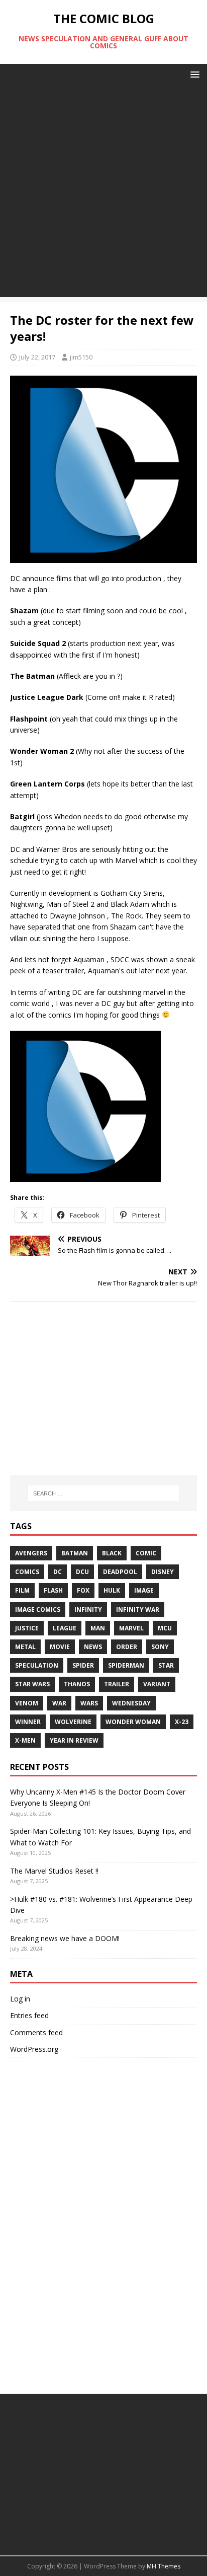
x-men (25, 1740)
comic (146, 1553)
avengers (31, 1553)
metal (25, 1647)
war (59, 1703)
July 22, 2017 (37, 357)
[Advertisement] (103, 193)
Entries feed (29, 2015)
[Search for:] (104, 1493)
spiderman (126, 1665)
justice (27, 1628)
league (65, 1628)
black (112, 1553)
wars (89, 1703)
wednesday (131, 1703)
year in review (74, 1740)
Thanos (77, 1684)
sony (160, 1647)
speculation (37, 1665)
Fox (83, 1590)
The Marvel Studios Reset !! (54, 1871)
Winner (28, 1722)
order (127, 1647)
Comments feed (36, 2032)
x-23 (182, 1722)
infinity (88, 1609)
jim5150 (81, 357)
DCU (82, 1572)
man (98, 1628)
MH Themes (164, 2566)
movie (60, 1647)
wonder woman (133, 1722)
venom (27, 1703)
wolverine (73, 1722)
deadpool (120, 1572)
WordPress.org (34, 2049)
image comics (38, 1609)
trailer (117, 1684)
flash (53, 1590)
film (22, 1590)
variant (157, 1684)
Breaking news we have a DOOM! (65, 1938)
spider (83, 1665)
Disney (163, 1572)
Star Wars (32, 1684)
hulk (112, 1590)
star (166, 1665)
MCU (165, 1628)
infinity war (138, 1609)
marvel (131, 1628)
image (144, 1590)
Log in (20, 1999)
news (93, 1647)
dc (58, 1572)
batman (75, 1553)
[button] (193, 74)
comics (27, 1572)
